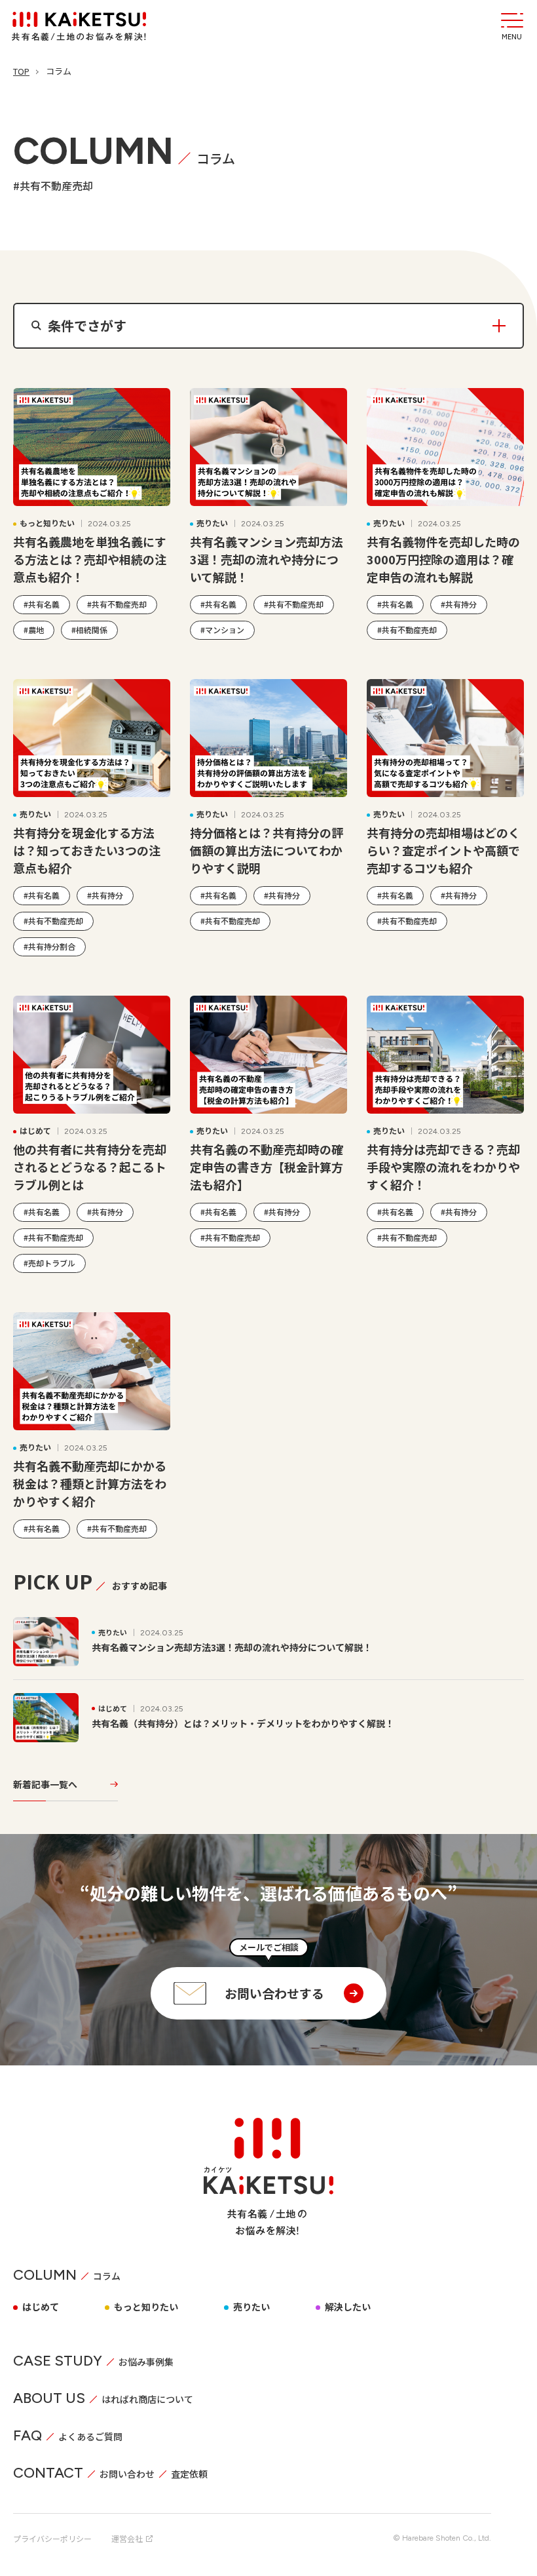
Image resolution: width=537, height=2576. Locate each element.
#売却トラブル (49, 1263)
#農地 (34, 630)
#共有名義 (42, 604)
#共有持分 (459, 604)
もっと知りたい (146, 2307)
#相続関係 (89, 630)
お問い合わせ (127, 2474)
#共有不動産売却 (117, 604)
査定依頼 (189, 2474)
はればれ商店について (147, 2399)
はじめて (41, 2307)
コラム (107, 2276)
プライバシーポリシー (52, 2538)
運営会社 (127, 2538)
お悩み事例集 (146, 2362)
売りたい (251, 2307)
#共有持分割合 (49, 946)
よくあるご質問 (90, 2436)
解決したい (348, 2307)
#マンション (222, 630)
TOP (21, 71)
